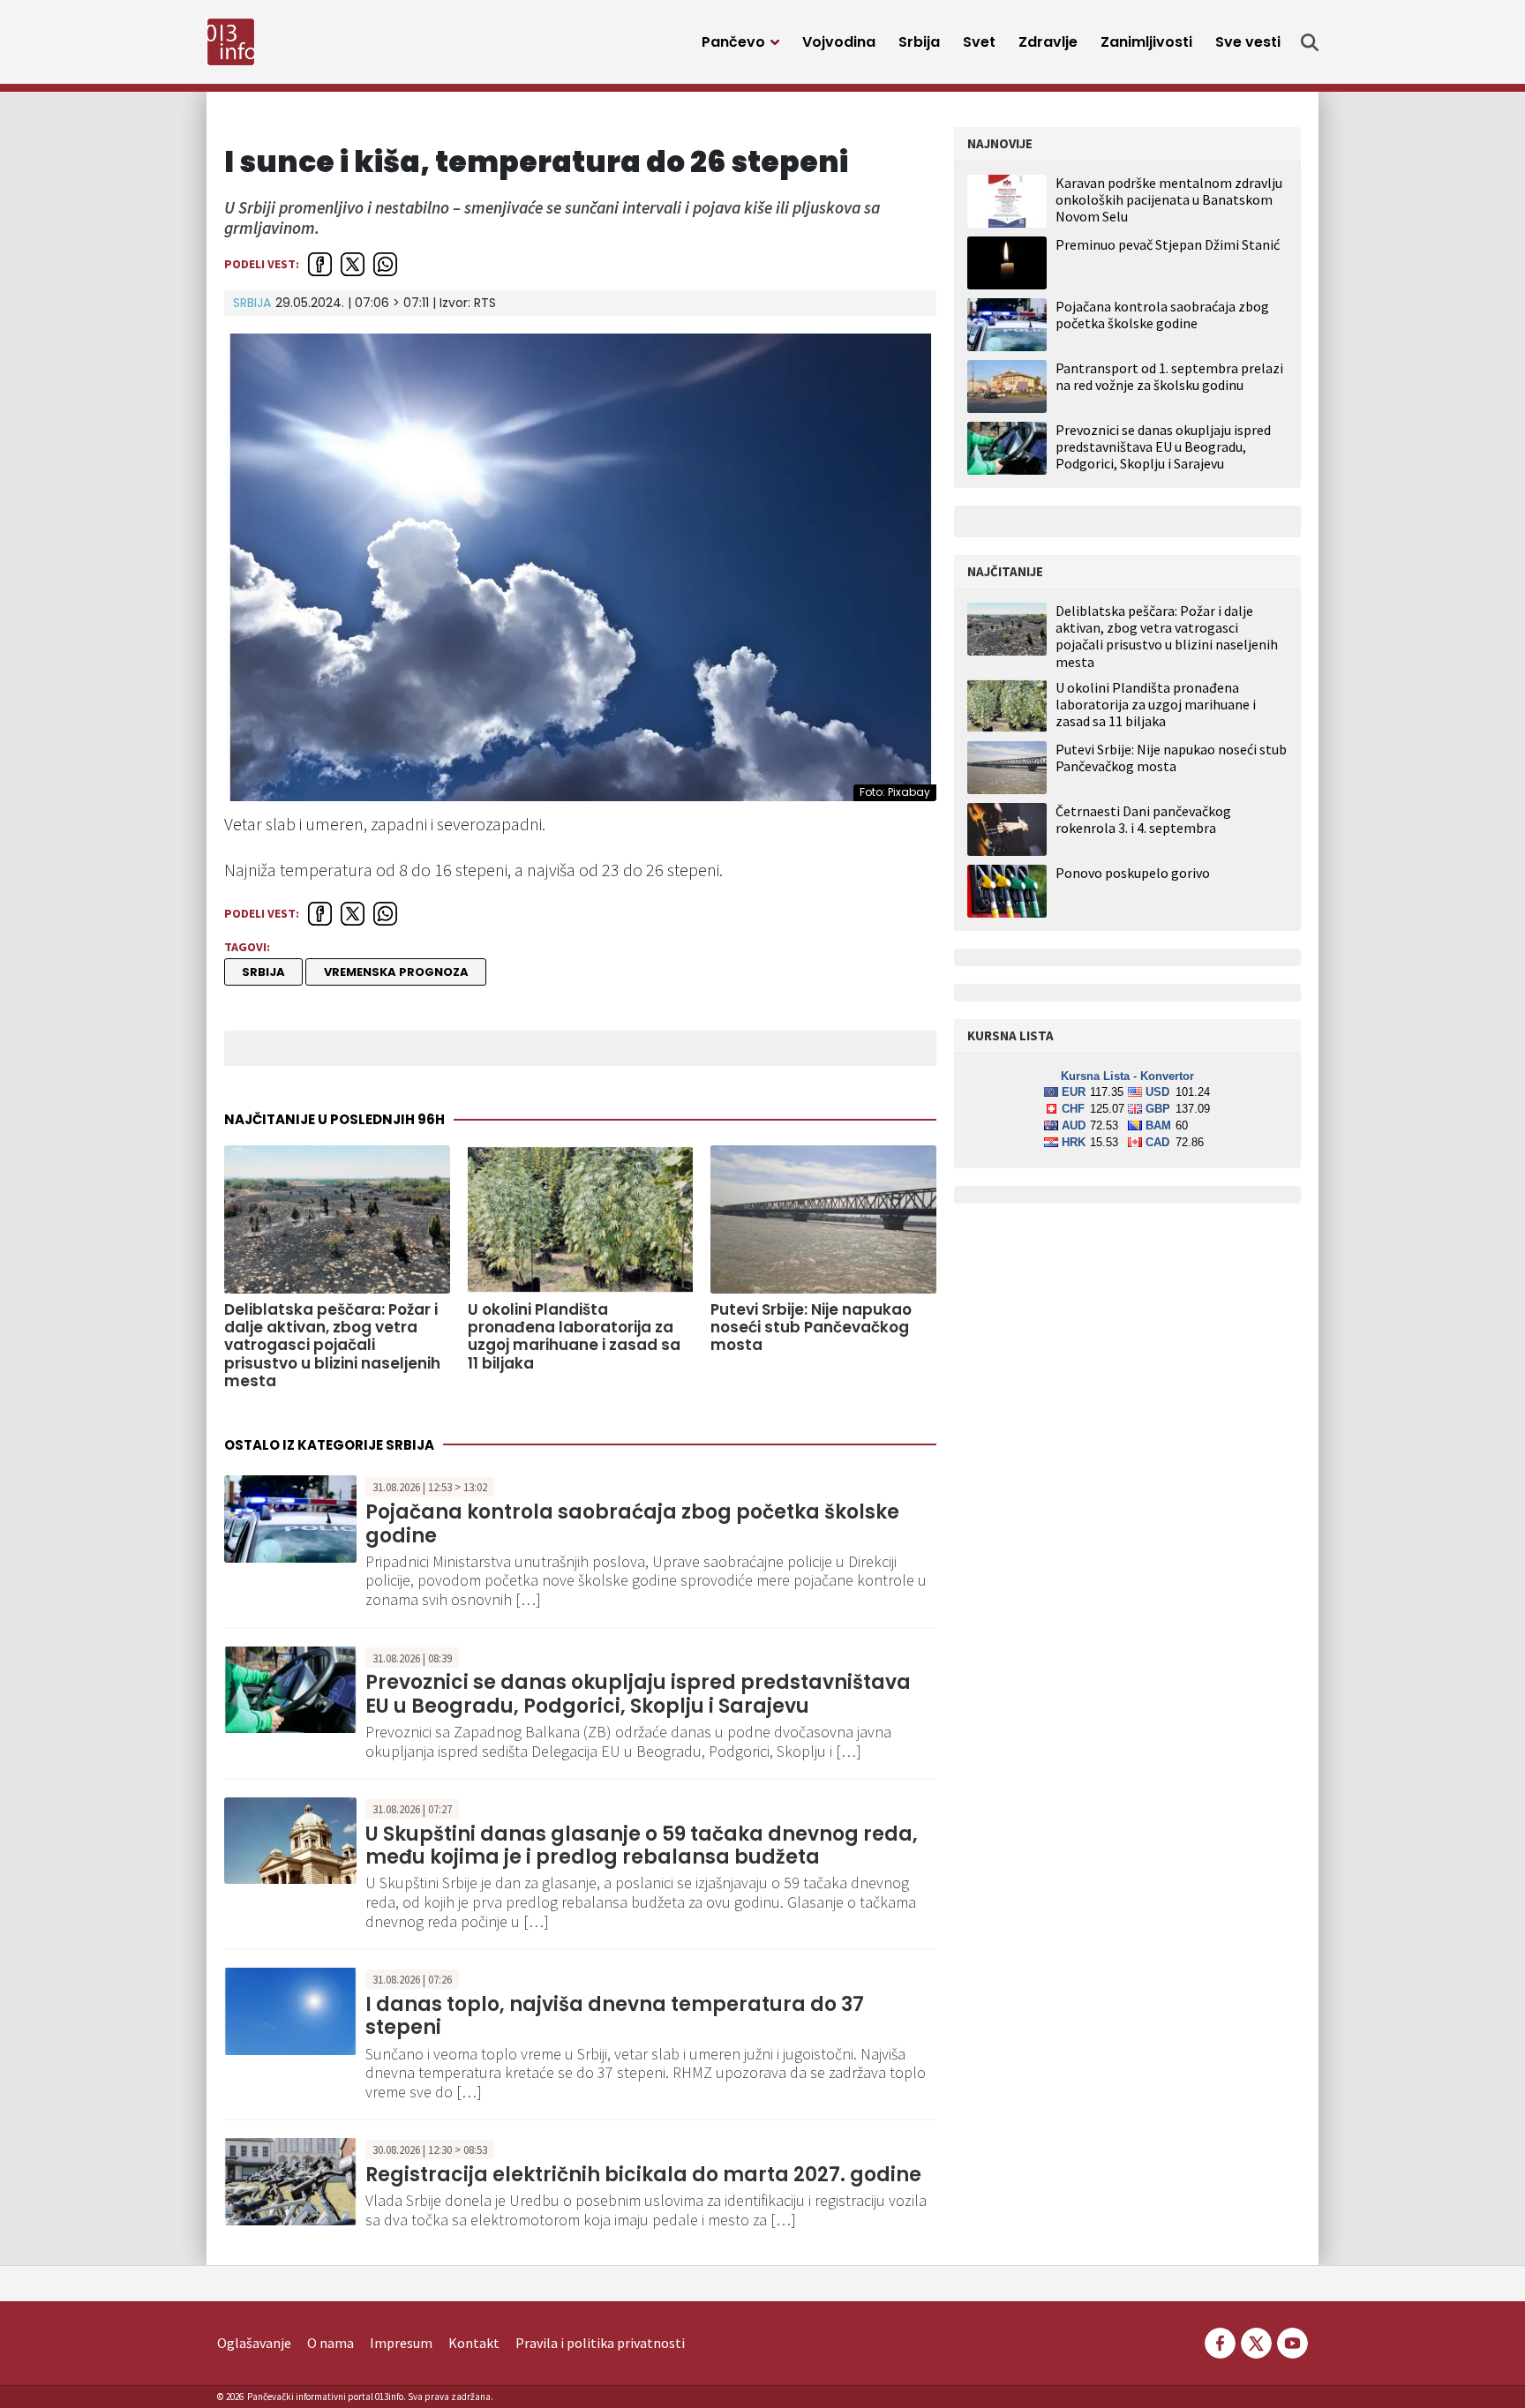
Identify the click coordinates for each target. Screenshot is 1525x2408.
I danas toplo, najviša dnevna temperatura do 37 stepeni (615, 2016)
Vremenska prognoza (396, 972)
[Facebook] (1220, 2341)
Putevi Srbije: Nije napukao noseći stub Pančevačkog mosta (811, 1328)
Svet (979, 42)
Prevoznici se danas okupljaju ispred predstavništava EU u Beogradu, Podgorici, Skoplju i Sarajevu (638, 1694)
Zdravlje (1048, 42)
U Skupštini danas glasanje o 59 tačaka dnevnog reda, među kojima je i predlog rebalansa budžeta (642, 1845)
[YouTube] (1291, 2341)
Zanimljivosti (1146, 42)
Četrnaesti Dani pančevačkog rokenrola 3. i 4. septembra (1143, 820)
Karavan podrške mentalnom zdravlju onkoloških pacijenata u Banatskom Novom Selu (1169, 199)
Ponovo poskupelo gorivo (1133, 873)
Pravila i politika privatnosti (600, 2343)
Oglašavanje (254, 2343)
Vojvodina (839, 42)
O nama (331, 2343)
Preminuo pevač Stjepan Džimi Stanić (1168, 244)
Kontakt (474, 2343)
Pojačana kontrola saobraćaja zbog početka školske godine (632, 1523)
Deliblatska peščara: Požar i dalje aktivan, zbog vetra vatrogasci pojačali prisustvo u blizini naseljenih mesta (332, 1346)
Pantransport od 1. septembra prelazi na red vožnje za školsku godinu (1169, 376)
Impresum (401, 2343)
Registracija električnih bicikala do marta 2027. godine (643, 2175)
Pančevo (733, 42)
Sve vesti (1248, 42)
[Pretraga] (1310, 42)
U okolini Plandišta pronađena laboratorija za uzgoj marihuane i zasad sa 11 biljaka (574, 1337)
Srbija (919, 42)
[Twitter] (1256, 2341)
